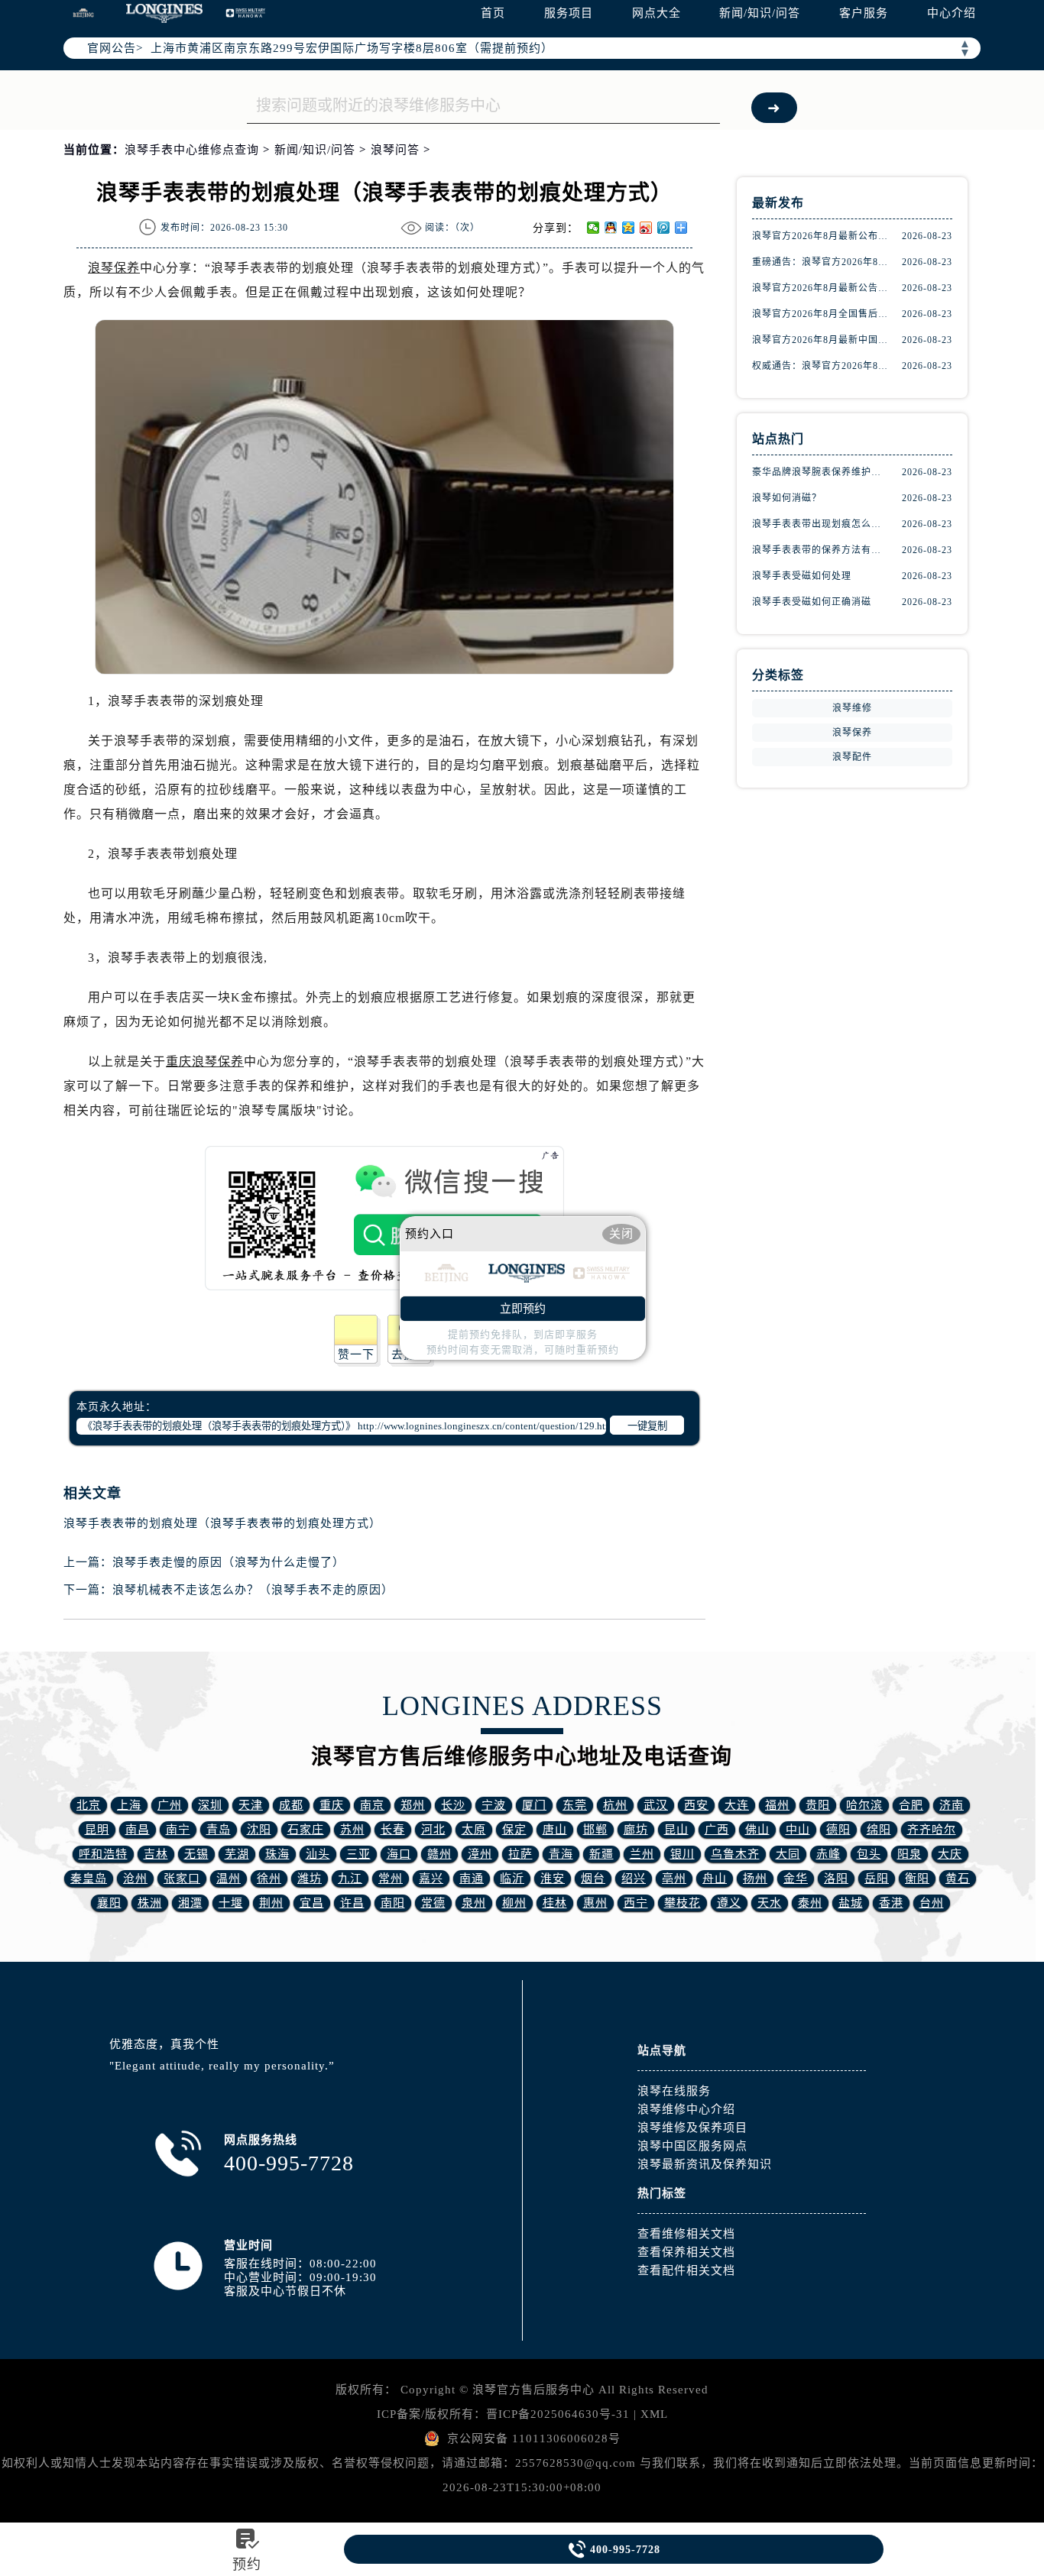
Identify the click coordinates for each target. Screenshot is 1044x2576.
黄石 (958, 1879)
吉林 (156, 1854)
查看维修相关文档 (686, 2234)
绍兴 (634, 1879)
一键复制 (647, 1426)
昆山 (676, 1830)
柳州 (514, 1903)
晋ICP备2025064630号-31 (558, 2414)
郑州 (413, 1805)
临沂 (512, 1879)
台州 (932, 1903)
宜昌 (312, 1903)
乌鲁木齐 (735, 1854)
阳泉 (909, 1854)
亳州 (674, 1879)
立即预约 (523, 1309)
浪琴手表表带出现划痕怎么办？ (820, 524)
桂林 (555, 1903)
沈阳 (259, 1830)
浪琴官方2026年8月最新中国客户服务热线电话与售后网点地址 (820, 340)
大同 (788, 1854)
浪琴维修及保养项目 (692, 2128)
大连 (737, 1805)
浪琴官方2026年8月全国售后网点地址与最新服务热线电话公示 (820, 314)
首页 (493, 13)
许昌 (352, 1903)
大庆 (950, 1854)
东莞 (575, 1805)
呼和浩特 (103, 1854)
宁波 (494, 1805)
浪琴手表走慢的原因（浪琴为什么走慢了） (229, 1562)
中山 (798, 1830)
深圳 (210, 1805)
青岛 (219, 1830)
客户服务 (864, 13)
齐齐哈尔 (932, 1830)
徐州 (269, 1879)
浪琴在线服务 (674, 2091)
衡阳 (917, 1879)
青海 (561, 1854)
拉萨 (520, 1854)
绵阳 (879, 1830)
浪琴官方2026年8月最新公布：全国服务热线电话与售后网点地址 (820, 236)
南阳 (393, 1903)
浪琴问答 (395, 150)
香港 (891, 1903)
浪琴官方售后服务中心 (533, 2390)
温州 (229, 1879)
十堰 (231, 1903)
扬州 (755, 1879)
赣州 (439, 1854)
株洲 (150, 1903)
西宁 (636, 1903)
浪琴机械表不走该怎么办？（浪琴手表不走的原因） (253, 1590)
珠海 (277, 1854)
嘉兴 (431, 1879)
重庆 (332, 1805)
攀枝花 (682, 1903)
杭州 (615, 1805)
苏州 (352, 1830)
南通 (472, 1879)
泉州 (474, 1903)
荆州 (271, 1903)
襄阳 (109, 1903)
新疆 (601, 1854)
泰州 (810, 1903)
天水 (770, 1903)
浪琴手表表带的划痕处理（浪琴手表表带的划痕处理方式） (222, 1523)
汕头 (318, 1854)
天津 (251, 1805)
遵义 (729, 1903)
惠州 (595, 1903)
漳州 (480, 1854)
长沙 (453, 1805)
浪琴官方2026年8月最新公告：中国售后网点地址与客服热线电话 (820, 288)
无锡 (196, 1854)
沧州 (135, 1879)
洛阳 (836, 1879)
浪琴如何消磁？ (787, 498)
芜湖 (237, 1854)
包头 (869, 1854)
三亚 (358, 1854)
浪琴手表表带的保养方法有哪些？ (820, 550)
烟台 (593, 1879)
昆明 (97, 1830)
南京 (372, 1805)
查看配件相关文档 (686, 2270)
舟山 (715, 1879)
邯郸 (595, 1830)
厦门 (534, 1805)
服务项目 (569, 13)
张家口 (182, 1879)
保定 (514, 1830)
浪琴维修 (852, 708)
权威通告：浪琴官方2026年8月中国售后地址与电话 (820, 366)
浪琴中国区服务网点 (692, 2146)
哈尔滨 (864, 1805)
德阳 (838, 1830)
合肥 (911, 1805)
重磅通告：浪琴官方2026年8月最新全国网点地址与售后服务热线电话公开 (820, 262)
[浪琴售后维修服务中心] (164, 13)
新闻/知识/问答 (760, 13)
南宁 (178, 1830)
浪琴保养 (114, 268)
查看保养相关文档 (686, 2252)
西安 (696, 1805)
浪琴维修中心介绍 (686, 2109)
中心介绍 (952, 13)
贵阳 (818, 1805)
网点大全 (657, 13)
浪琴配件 (852, 757)
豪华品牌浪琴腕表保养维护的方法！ (820, 472)
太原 (474, 1830)
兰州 (642, 1854)
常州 (391, 1879)
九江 (350, 1879)
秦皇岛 (89, 1879)
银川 (682, 1854)
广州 (170, 1805)
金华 (796, 1879)
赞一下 (356, 1354)
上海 (129, 1805)
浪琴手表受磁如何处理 (802, 576)
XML (654, 2414)
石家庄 (306, 1830)
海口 (399, 1854)
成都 (291, 1805)
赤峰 (828, 1854)
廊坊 (636, 1830)
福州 (777, 1805)
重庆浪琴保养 (205, 1061)
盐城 (851, 1903)
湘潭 (190, 1903)
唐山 (555, 1830)
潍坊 (310, 1879)
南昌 (138, 1830)
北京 (89, 1805)
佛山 (757, 1830)
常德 (433, 1903)
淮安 (553, 1879)
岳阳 (877, 1879)
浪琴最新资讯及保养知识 (705, 2164)
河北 (433, 1830)
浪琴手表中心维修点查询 (192, 150)
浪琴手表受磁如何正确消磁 (812, 602)
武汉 (656, 1805)
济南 (952, 1805)
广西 (717, 1830)
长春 (393, 1830)
